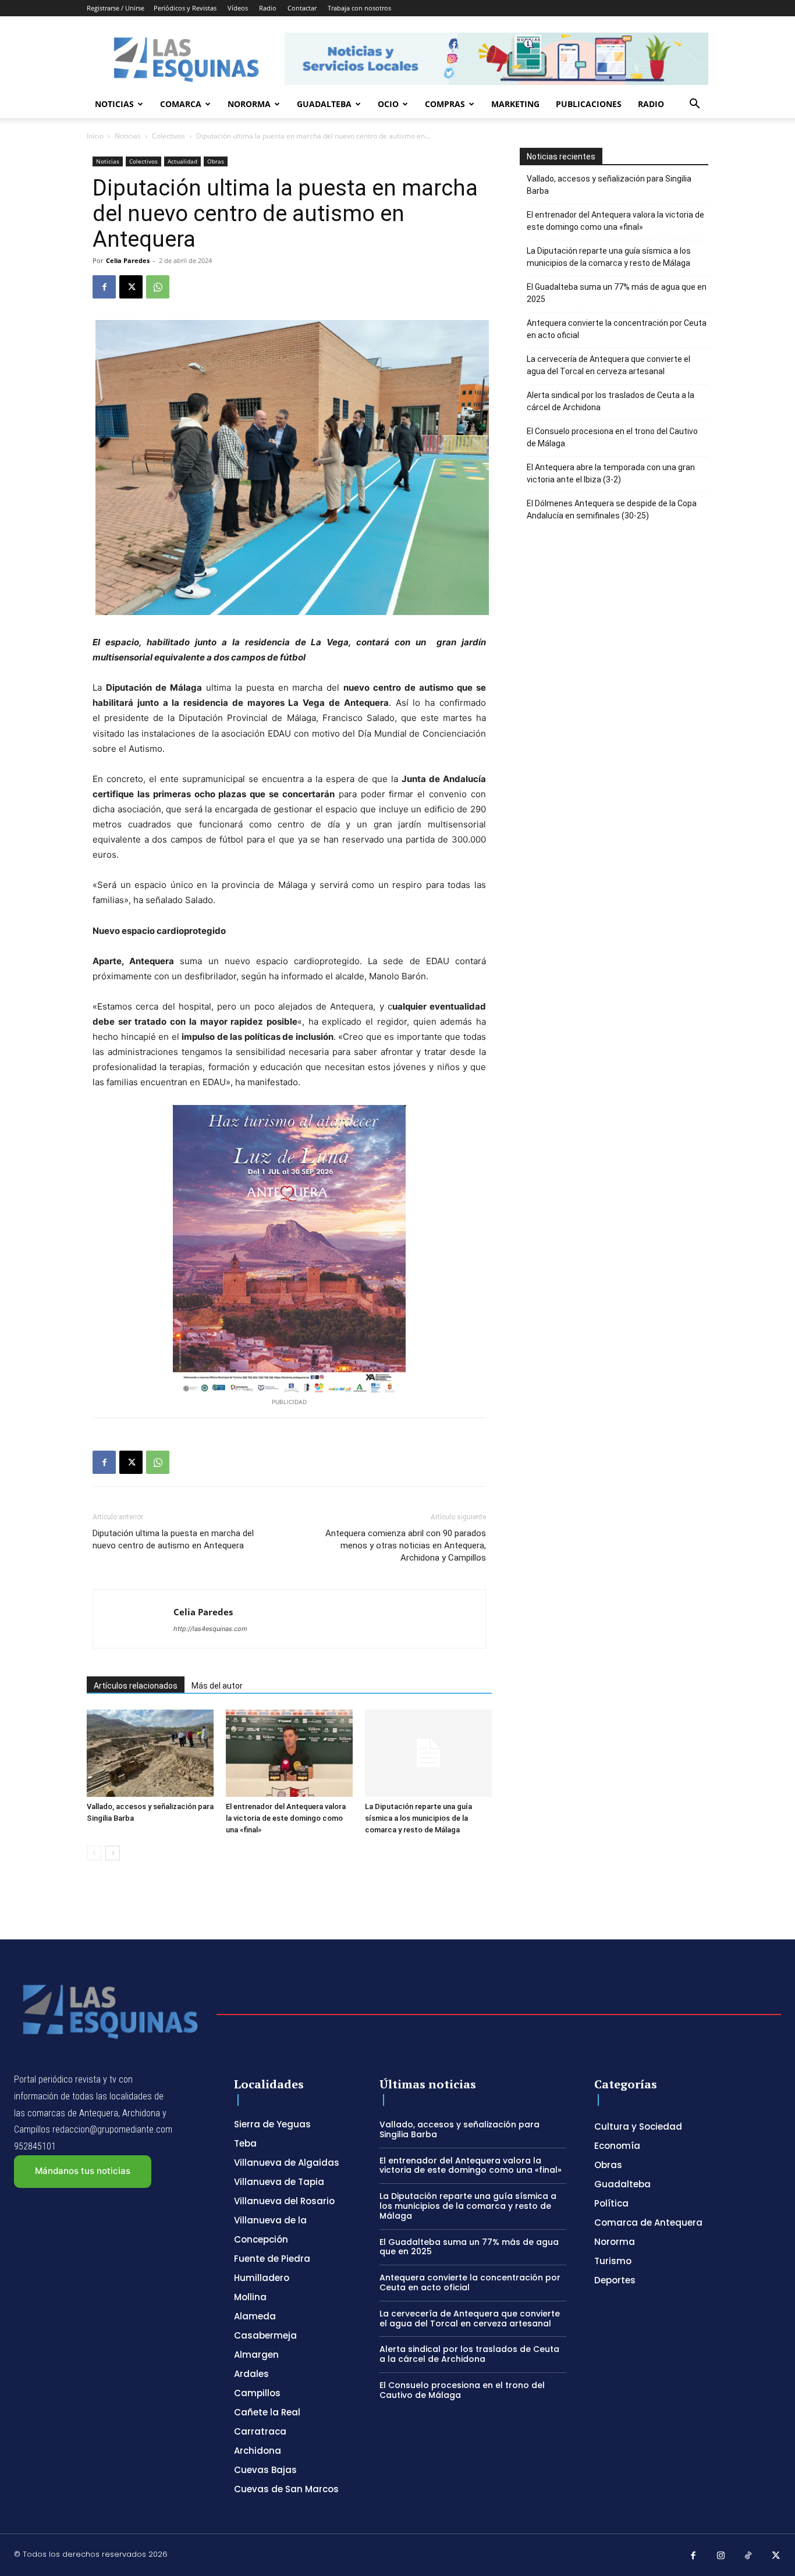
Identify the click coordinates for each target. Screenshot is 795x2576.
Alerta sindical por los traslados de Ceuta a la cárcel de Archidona (611, 401)
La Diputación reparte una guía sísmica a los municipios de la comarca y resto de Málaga (418, 1818)
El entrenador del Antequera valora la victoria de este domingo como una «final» (286, 1818)
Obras (216, 161)
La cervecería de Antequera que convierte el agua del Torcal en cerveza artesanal (608, 365)
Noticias (114, 104)
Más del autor (217, 1686)
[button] (694, 105)
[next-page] (113, 1853)
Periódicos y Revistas (185, 8)
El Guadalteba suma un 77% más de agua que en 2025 (617, 293)
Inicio (95, 136)
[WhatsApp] (158, 287)
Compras (445, 104)
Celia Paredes (128, 260)
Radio (268, 8)
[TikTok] (748, 2556)
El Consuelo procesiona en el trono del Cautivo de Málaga (612, 437)
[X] (131, 287)
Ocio (388, 104)
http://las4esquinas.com (210, 1629)
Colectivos (168, 136)
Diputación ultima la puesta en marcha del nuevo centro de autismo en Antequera (173, 1539)
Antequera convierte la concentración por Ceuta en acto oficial (617, 329)
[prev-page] (94, 1853)
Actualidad (182, 161)
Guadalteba (324, 104)
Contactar (302, 8)
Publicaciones (589, 104)
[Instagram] (721, 2556)
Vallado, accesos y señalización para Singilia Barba (609, 185)
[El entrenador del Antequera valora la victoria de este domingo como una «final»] (289, 1753)
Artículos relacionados (136, 1686)
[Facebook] (104, 287)
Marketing (515, 104)
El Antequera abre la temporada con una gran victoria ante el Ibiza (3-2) (611, 473)
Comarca (181, 104)
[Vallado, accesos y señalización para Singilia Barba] (150, 1753)
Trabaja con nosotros (359, 8)
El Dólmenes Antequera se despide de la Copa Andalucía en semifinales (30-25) (612, 509)
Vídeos (238, 8)
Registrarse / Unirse (116, 8)
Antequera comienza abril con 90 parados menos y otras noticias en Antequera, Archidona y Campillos (406, 1545)
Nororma (249, 104)
